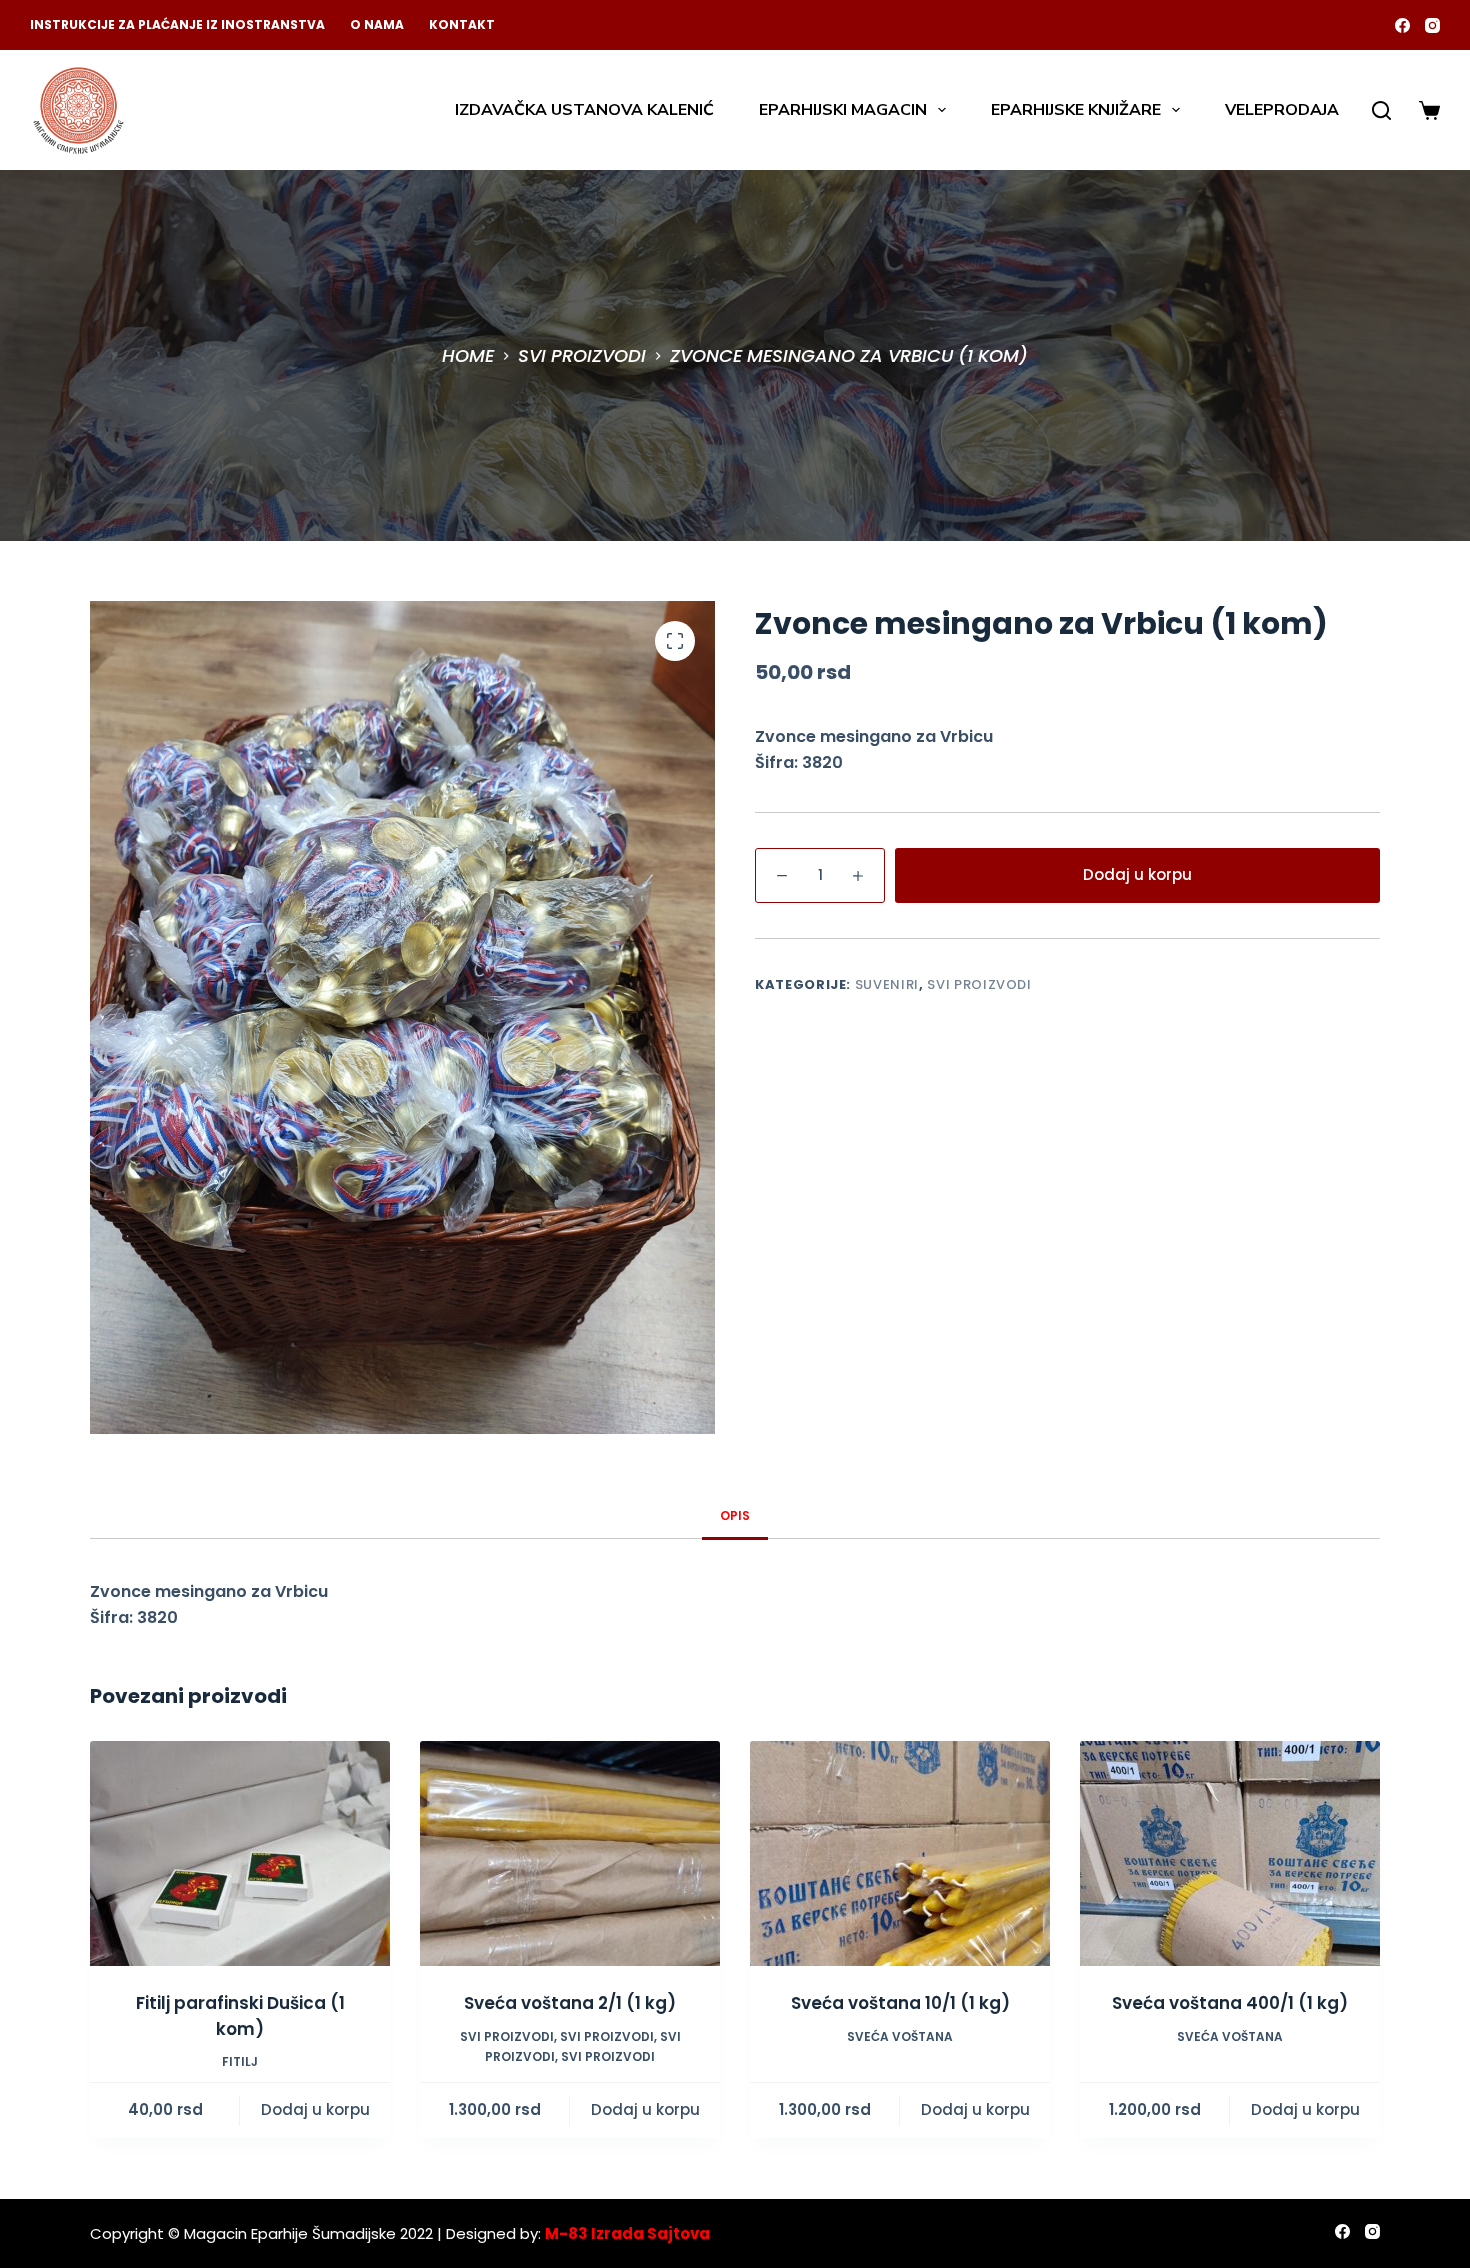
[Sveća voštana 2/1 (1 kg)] (570, 1853)
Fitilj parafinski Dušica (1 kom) (240, 2016)
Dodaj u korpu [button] (315, 2109)
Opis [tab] (735, 1515)
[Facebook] (1402, 25)
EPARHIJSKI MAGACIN (843, 110)
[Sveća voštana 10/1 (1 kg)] (900, 1853)
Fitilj (240, 2061)
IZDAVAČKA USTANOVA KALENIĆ (584, 110)
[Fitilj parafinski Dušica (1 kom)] (240, 1853)
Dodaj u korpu (1137, 874)
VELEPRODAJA (1282, 110)
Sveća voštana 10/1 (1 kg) (900, 2003)
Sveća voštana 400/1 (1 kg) (1230, 2003)
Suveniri (887, 984)
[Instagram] (1432, 25)
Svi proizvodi (979, 984)
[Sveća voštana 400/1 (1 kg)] (1230, 1853)
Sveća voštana (900, 2036)
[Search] (1381, 110)
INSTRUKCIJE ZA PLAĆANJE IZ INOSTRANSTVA (177, 24)
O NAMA (377, 24)
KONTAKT (462, 24)
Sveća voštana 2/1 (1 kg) (570, 2003)
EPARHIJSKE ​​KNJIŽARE (1076, 110)
